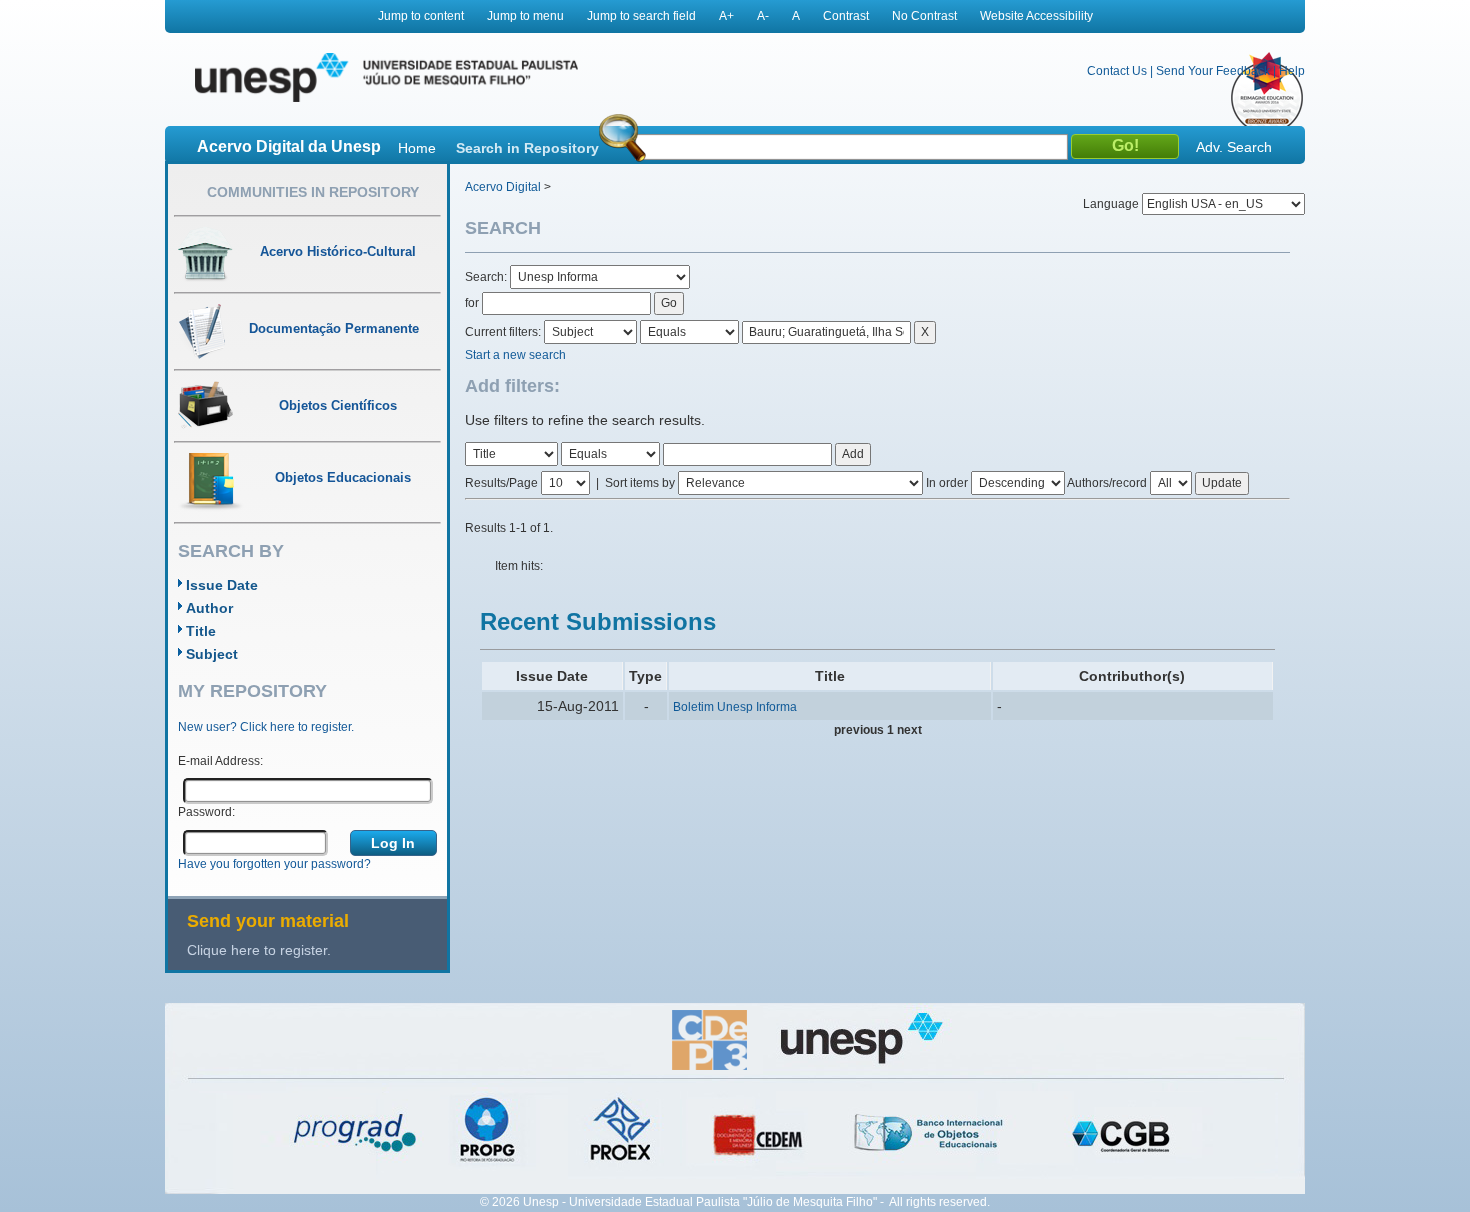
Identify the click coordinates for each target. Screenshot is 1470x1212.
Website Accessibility (1036, 16)
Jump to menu (525, 16)
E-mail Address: (220, 761)
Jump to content (421, 16)
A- (763, 16)
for (472, 303)
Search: (487, 277)
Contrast (846, 16)
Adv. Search (1234, 147)
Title (201, 631)
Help (1292, 71)
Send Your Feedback (1213, 71)
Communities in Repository (313, 192)
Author (209, 608)
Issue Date (222, 585)
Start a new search (515, 355)
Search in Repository (527, 148)
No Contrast (924, 16)
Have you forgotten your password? (274, 864)
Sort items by (640, 483)
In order (947, 483)
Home (417, 148)
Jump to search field (641, 16)
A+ (726, 16)
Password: (206, 812)
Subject (212, 654)
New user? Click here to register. (266, 727)
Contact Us (1117, 71)
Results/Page (501, 483)
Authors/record (1107, 483)
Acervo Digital (503, 187)
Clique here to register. (259, 950)
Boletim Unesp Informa (735, 707)
